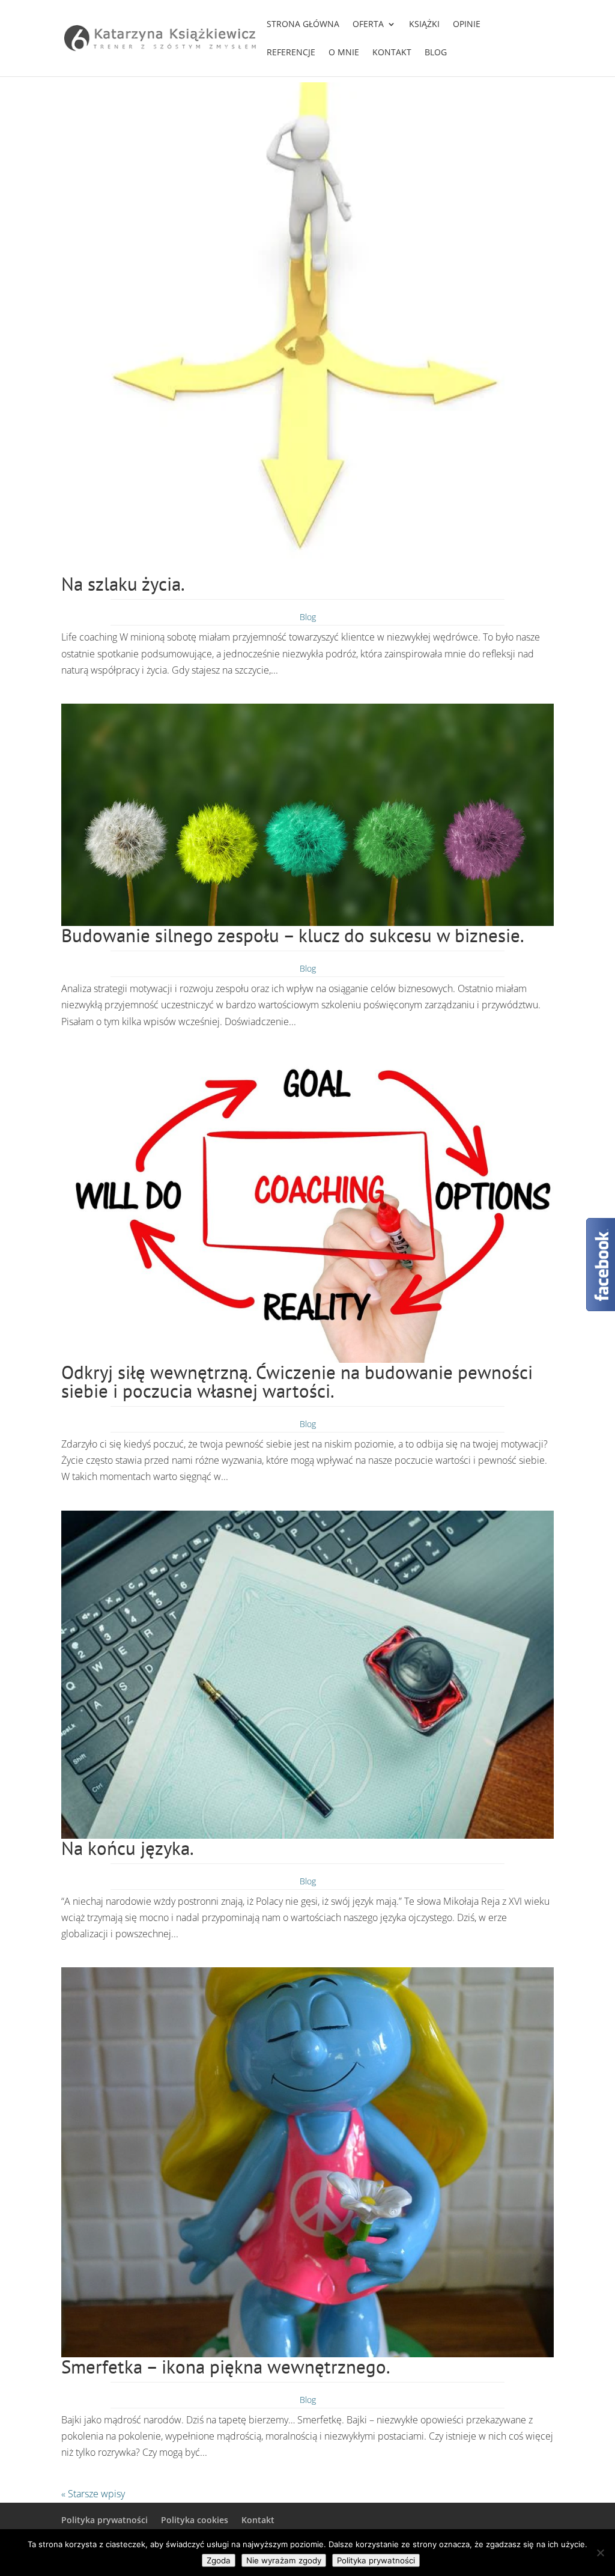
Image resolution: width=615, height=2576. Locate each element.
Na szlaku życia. (123, 584)
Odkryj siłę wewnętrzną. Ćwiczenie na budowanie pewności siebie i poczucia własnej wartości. (297, 1381)
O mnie (344, 53)
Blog (436, 53)
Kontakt (392, 53)
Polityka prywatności (105, 2520)
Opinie (467, 25)
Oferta (368, 25)
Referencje (291, 53)
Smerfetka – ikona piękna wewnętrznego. (226, 2367)
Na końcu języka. (128, 1848)
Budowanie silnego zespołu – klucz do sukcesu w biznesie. (293, 935)
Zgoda (219, 2560)
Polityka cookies (195, 2520)
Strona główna (303, 25)
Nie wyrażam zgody (284, 2560)
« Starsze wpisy (93, 2494)
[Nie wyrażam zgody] (600, 2553)
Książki (424, 25)
